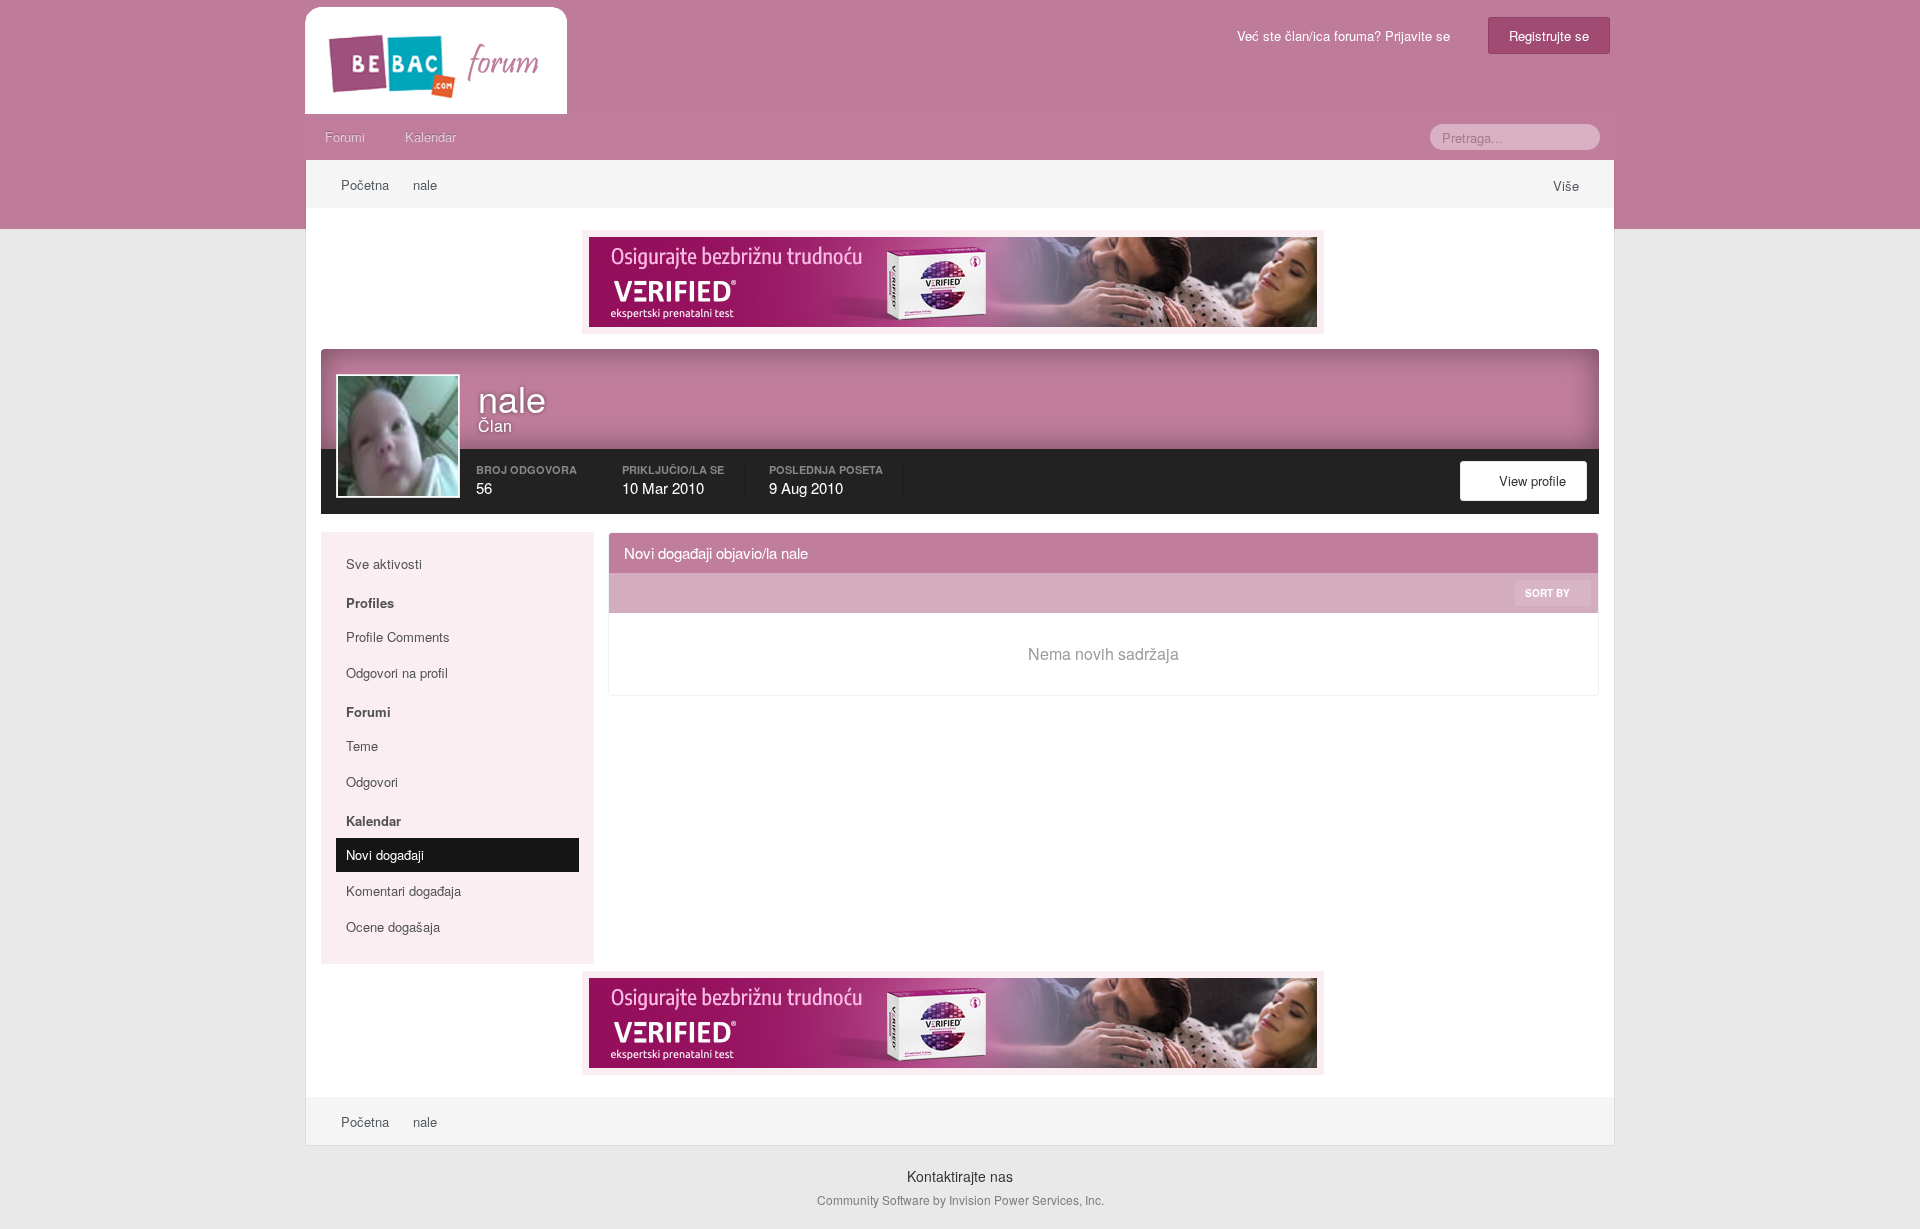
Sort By (1549, 593)
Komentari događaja (403, 890)
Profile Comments (398, 636)
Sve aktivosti (384, 563)
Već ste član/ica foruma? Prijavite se (1347, 35)
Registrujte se (1549, 35)
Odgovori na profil (397, 672)
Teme (362, 745)
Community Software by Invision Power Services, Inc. (960, 1199)
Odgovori (372, 781)
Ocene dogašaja (393, 926)
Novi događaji (385, 854)
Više (1568, 185)
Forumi (345, 136)
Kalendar (430, 136)
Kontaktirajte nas (960, 1176)
